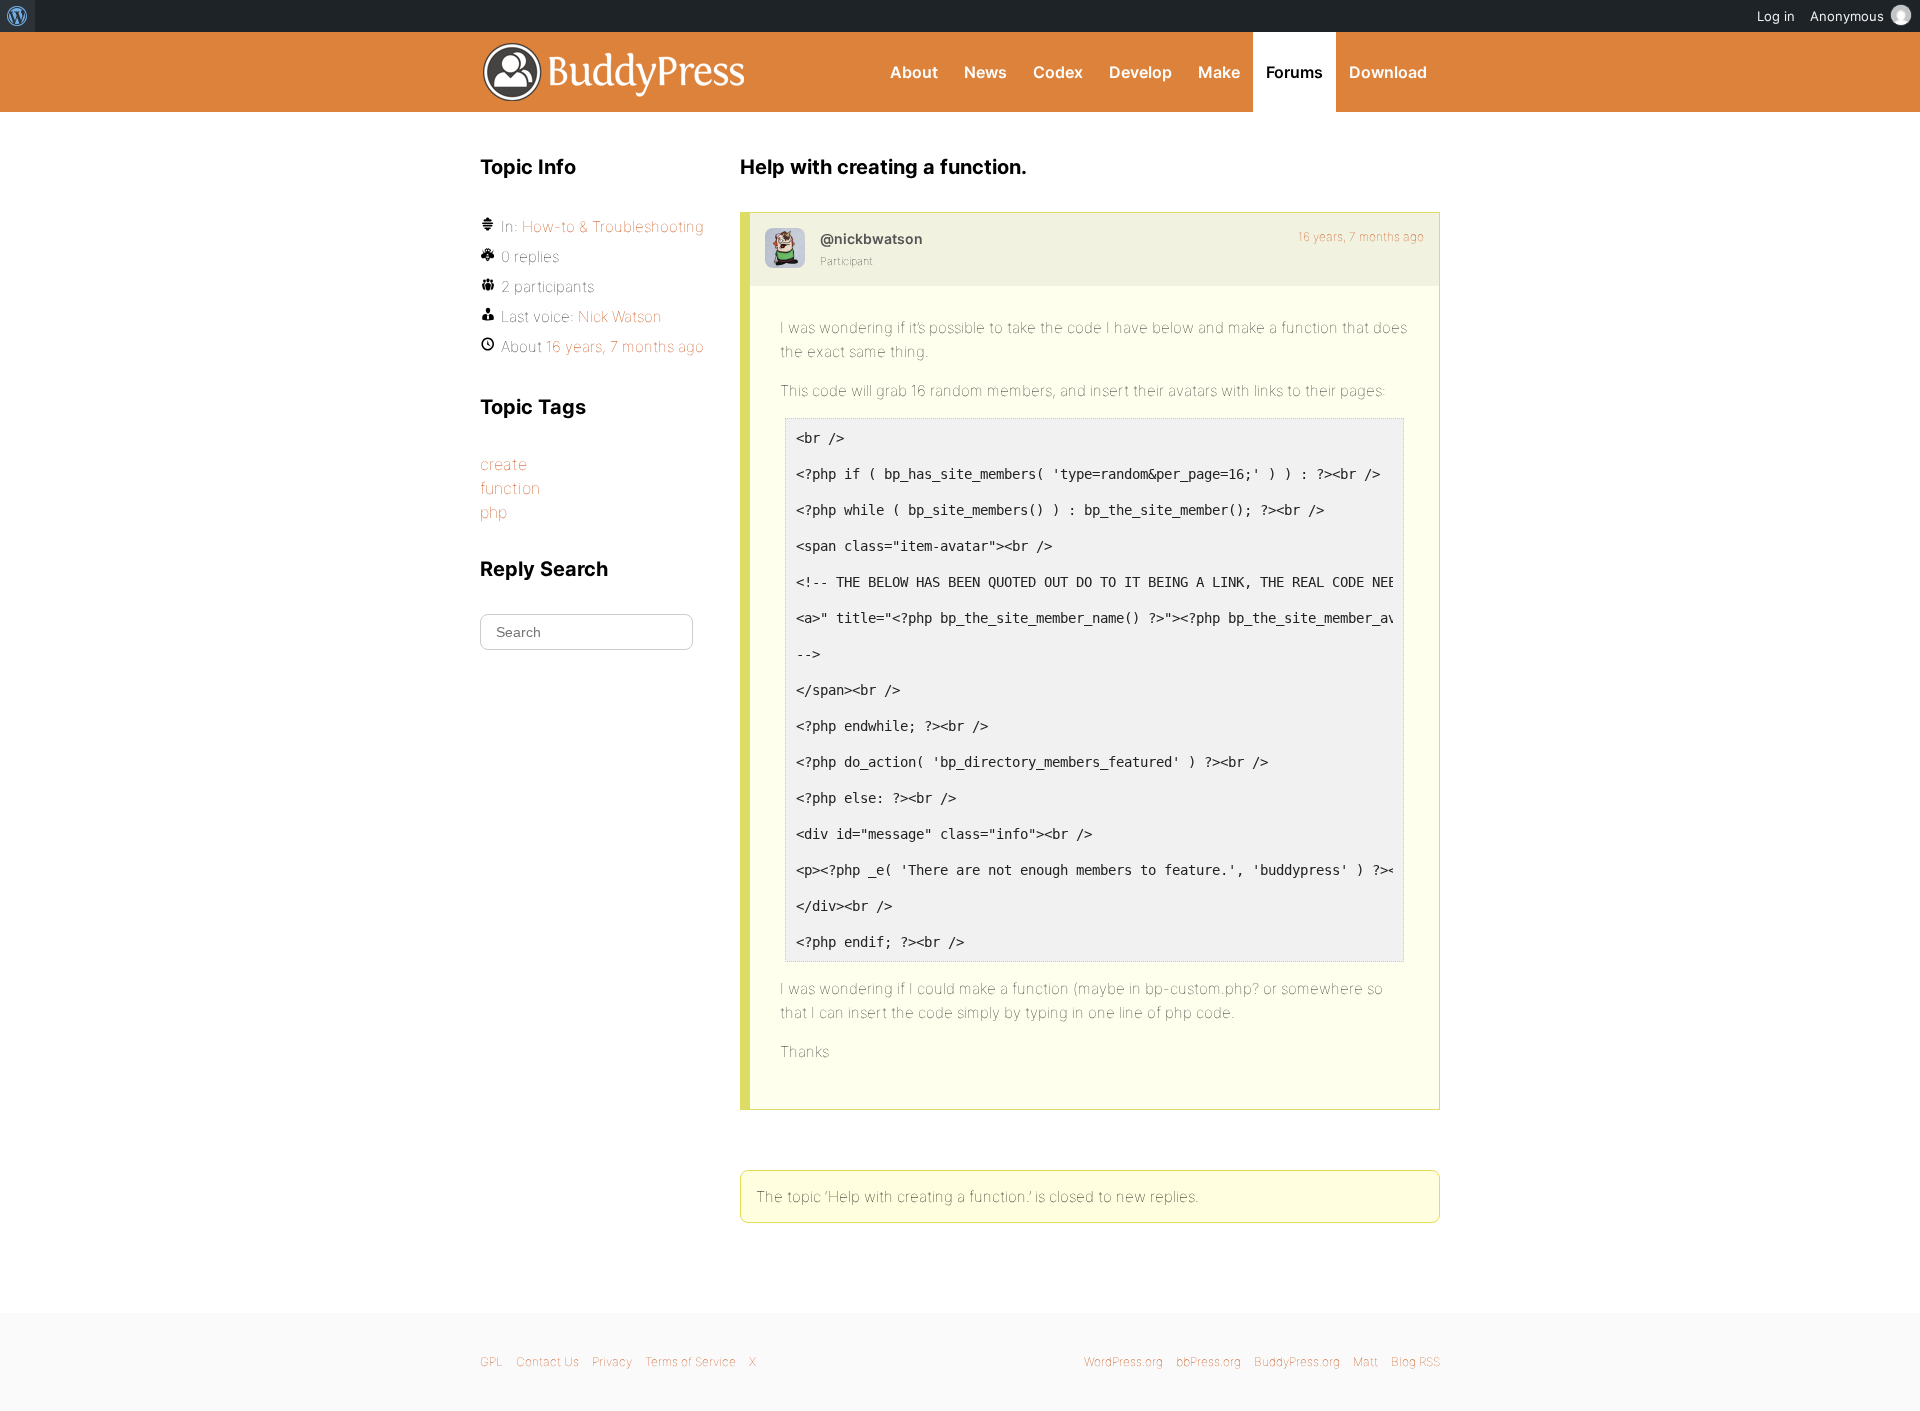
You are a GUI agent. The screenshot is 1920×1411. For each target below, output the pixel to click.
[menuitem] (17, 16)
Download (1388, 72)
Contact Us (547, 1361)
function (510, 488)
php (493, 512)
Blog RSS (1415, 1361)
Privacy (612, 1361)
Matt (1365, 1361)
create (503, 464)
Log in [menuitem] (1776, 16)
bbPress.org (1208, 1361)
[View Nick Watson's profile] (785, 248)
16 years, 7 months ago (1361, 236)
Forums (1294, 72)
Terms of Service (690, 1361)
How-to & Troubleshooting (613, 226)
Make (1219, 72)
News (985, 72)
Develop (1140, 72)
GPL (491, 1361)
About (914, 72)
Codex (1058, 72)
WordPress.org (1123, 1361)
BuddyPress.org (614, 72)
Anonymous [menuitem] (1847, 16)
